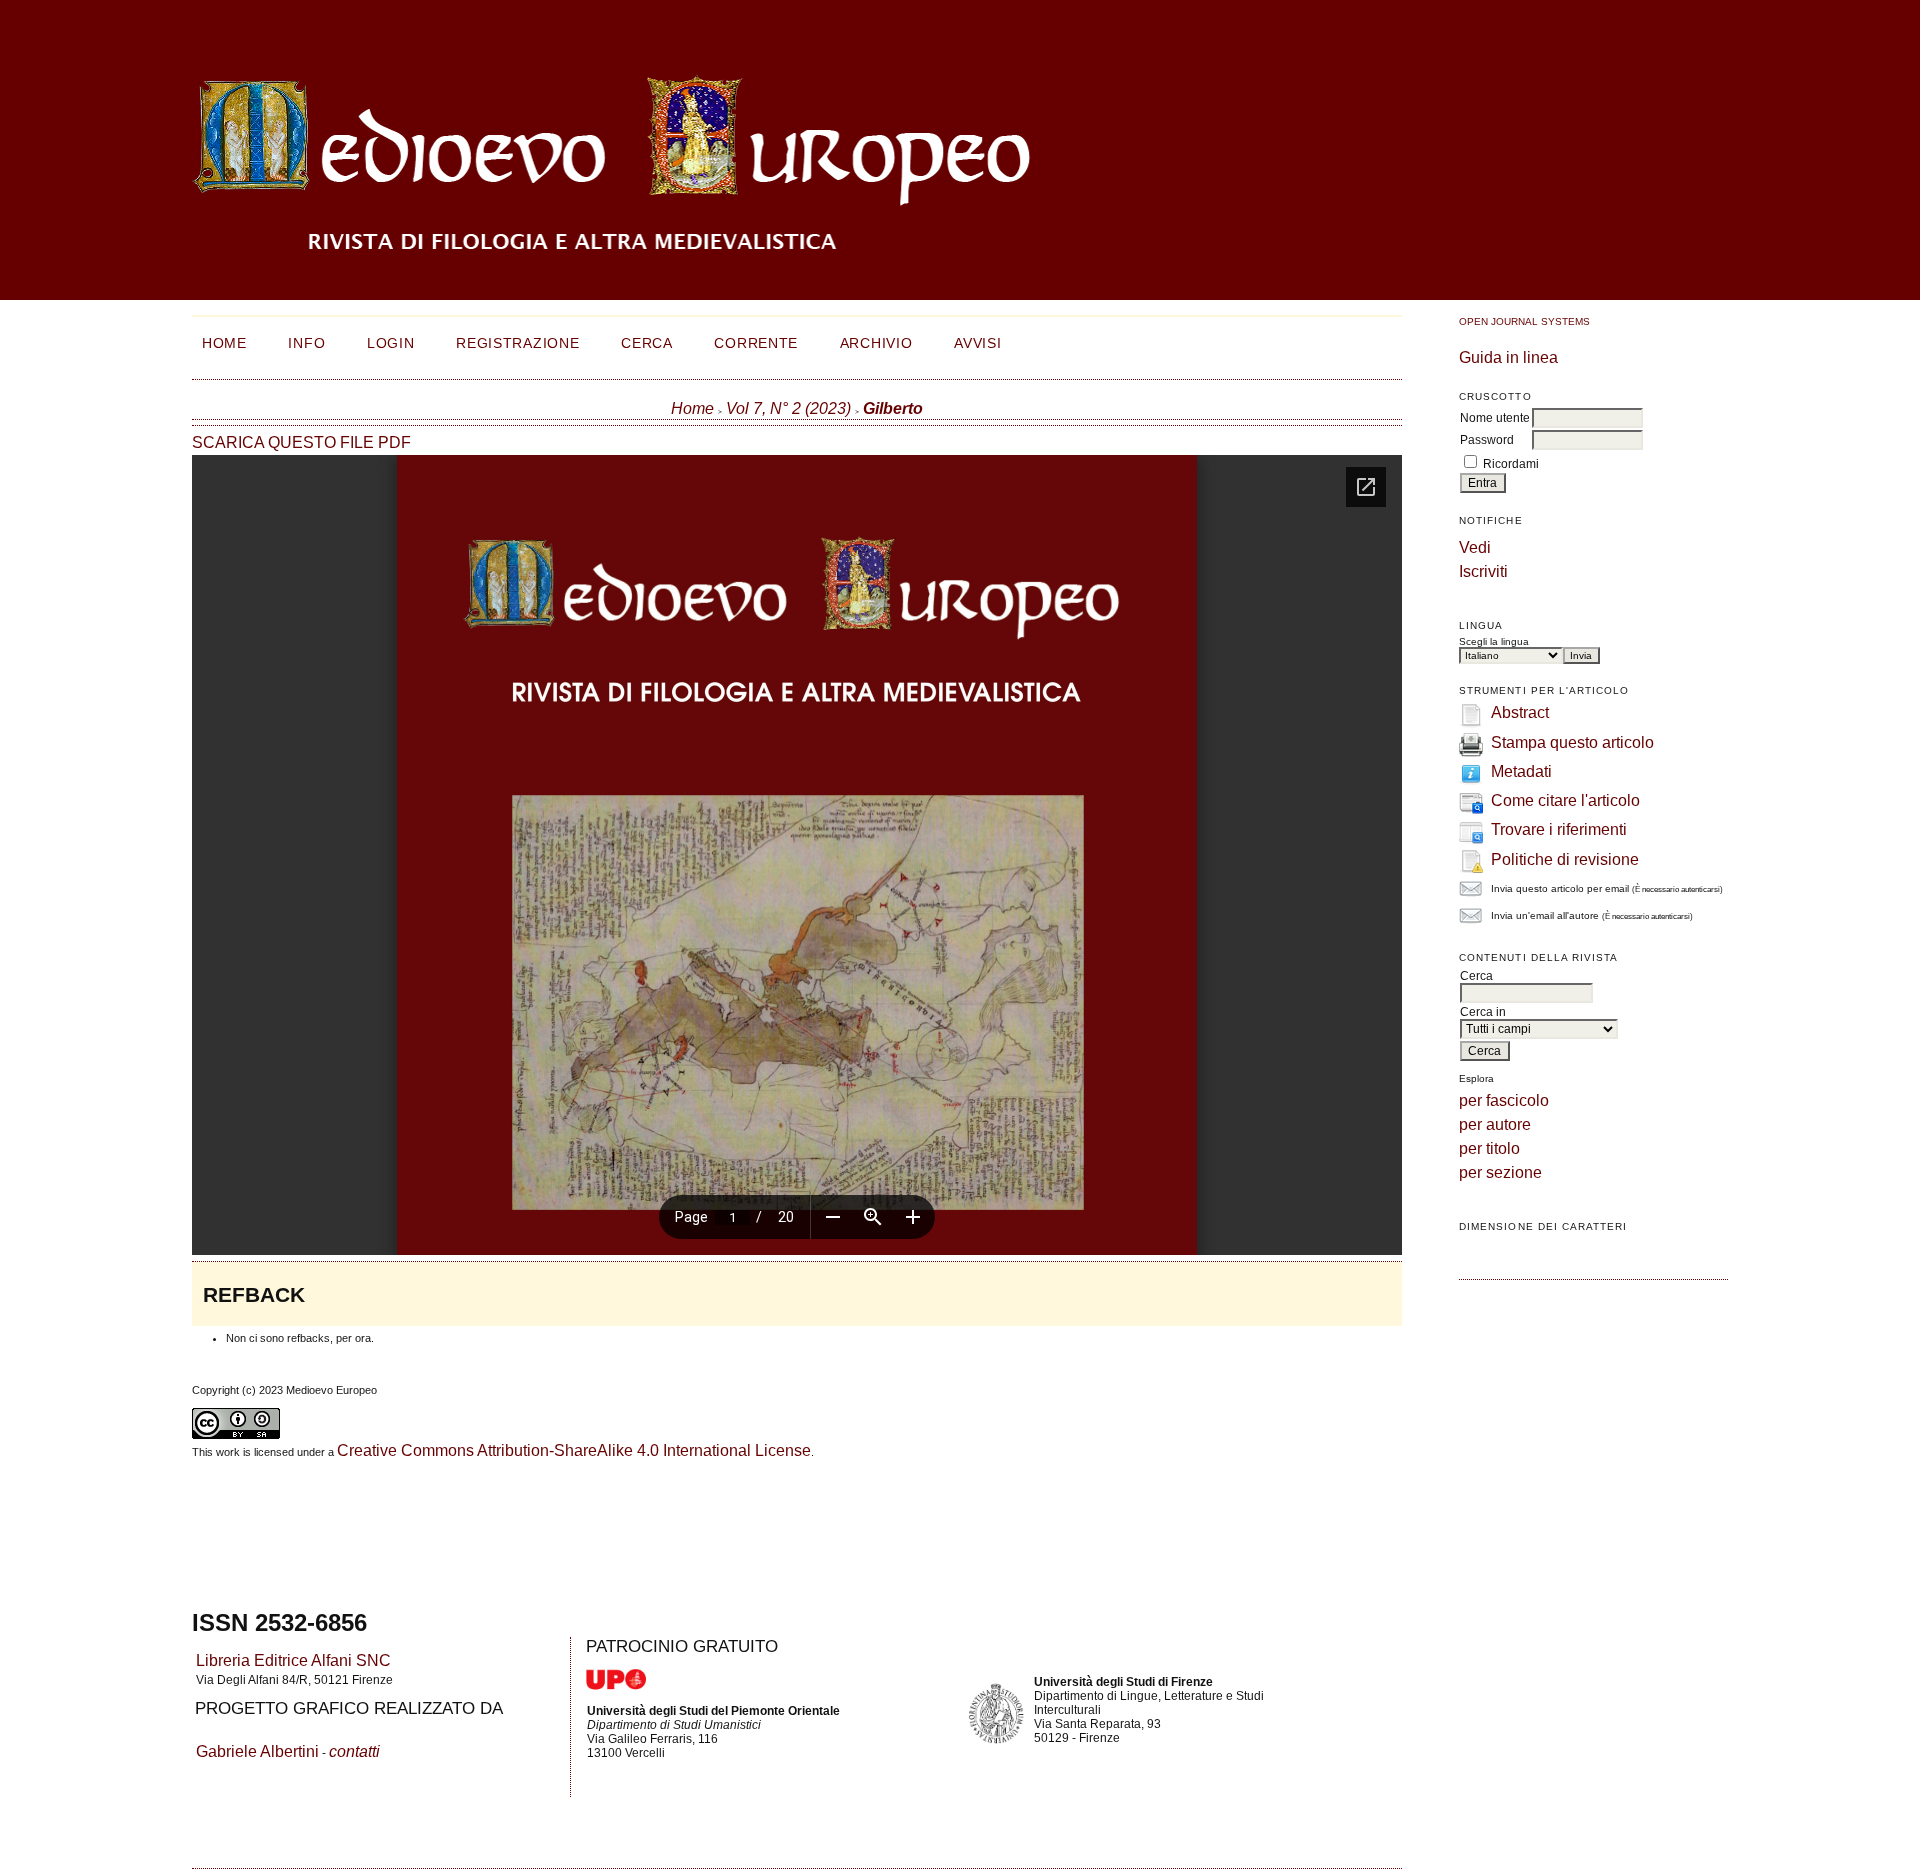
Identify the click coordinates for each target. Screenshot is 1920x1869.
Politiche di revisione (1565, 859)
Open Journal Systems (1524, 321)
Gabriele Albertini (257, 1751)
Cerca (647, 343)
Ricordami (1511, 464)
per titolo (1489, 1148)
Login (391, 343)
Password (1487, 440)
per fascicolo (1504, 1100)
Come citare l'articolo (1565, 800)
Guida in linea (1508, 357)
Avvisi (977, 343)
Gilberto (893, 408)
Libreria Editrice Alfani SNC (293, 1660)
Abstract (1520, 712)
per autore (1495, 1124)
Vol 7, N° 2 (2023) (788, 408)
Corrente (756, 343)
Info (306, 343)
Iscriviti (1483, 571)
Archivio (876, 343)
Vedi (1475, 547)
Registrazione (517, 343)
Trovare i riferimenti (1559, 829)
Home (224, 343)
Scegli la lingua (1494, 641)
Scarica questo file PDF (301, 442)
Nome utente (1495, 418)
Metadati (1521, 771)
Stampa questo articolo (1572, 742)
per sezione (1500, 1172)
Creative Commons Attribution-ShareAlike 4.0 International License (574, 1450)
